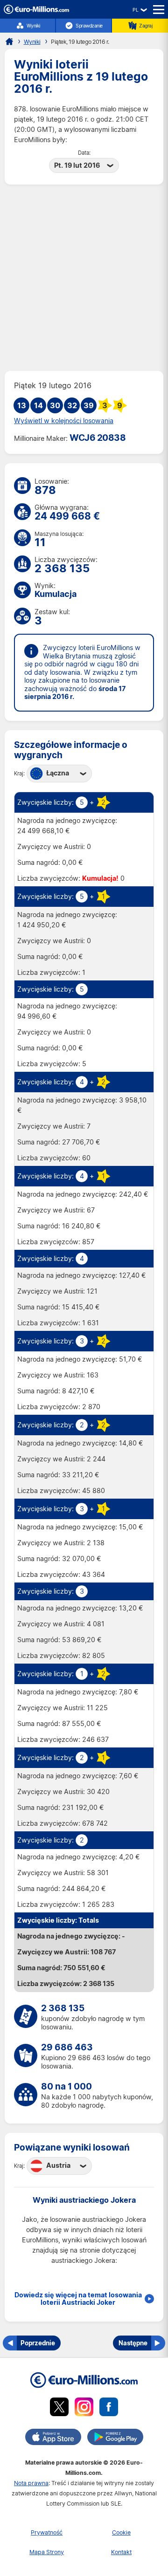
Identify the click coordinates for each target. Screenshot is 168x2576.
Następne (133, 2343)
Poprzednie (38, 2343)
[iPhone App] (53, 2439)
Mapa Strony (47, 2552)
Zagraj (146, 26)
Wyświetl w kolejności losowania (64, 421)
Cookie (121, 2532)
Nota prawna (31, 2483)
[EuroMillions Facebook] (109, 2408)
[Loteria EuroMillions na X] (59, 2408)
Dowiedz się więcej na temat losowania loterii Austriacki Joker (78, 2299)
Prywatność (47, 2532)
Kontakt (121, 2552)
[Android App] (115, 2439)
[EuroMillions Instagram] (84, 2408)
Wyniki (33, 26)
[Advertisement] (84, 278)
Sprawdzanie (89, 26)
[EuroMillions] (36, 11)
